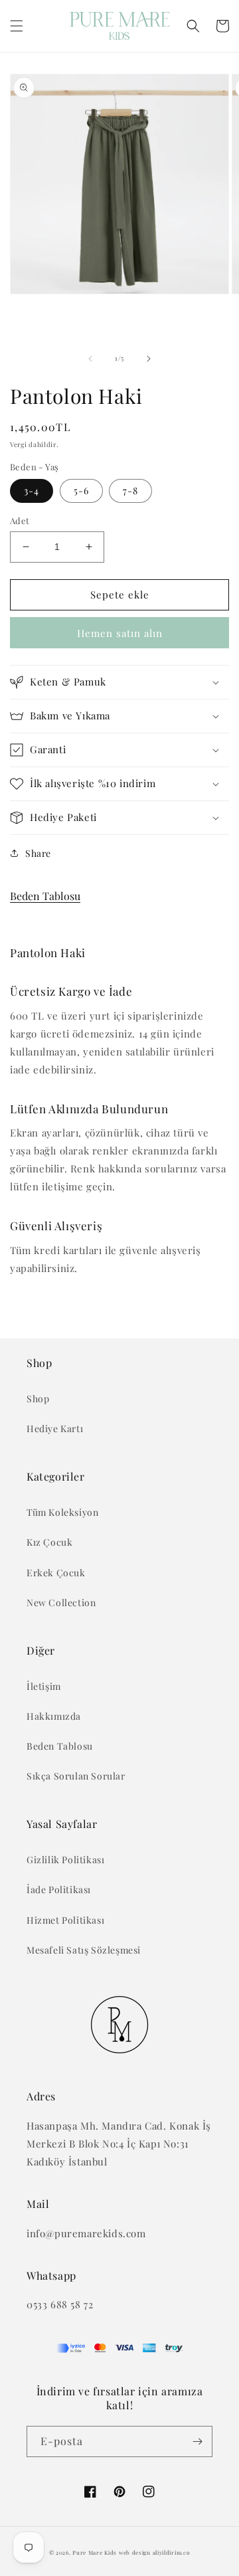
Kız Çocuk (49, 1542)
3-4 (32, 491)
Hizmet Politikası (65, 1920)
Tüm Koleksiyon (62, 1512)
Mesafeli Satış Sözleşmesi (84, 1950)
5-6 (81, 491)
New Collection (61, 1603)
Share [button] (38, 853)
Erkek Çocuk (56, 1573)
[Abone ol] (197, 2441)
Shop (38, 1399)
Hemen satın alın (120, 633)
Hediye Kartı (55, 1428)
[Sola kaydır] (90, 359)
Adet (20, 520)
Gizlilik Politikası (65, 1860)
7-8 (130, 491)
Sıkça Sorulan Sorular (76, 1776)
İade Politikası (59, 1889)
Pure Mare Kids (95, 2552)
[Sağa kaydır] (149, 359)
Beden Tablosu (45, 896)
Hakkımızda (54, 1716)
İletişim (44, 1686)
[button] (17, 26)
